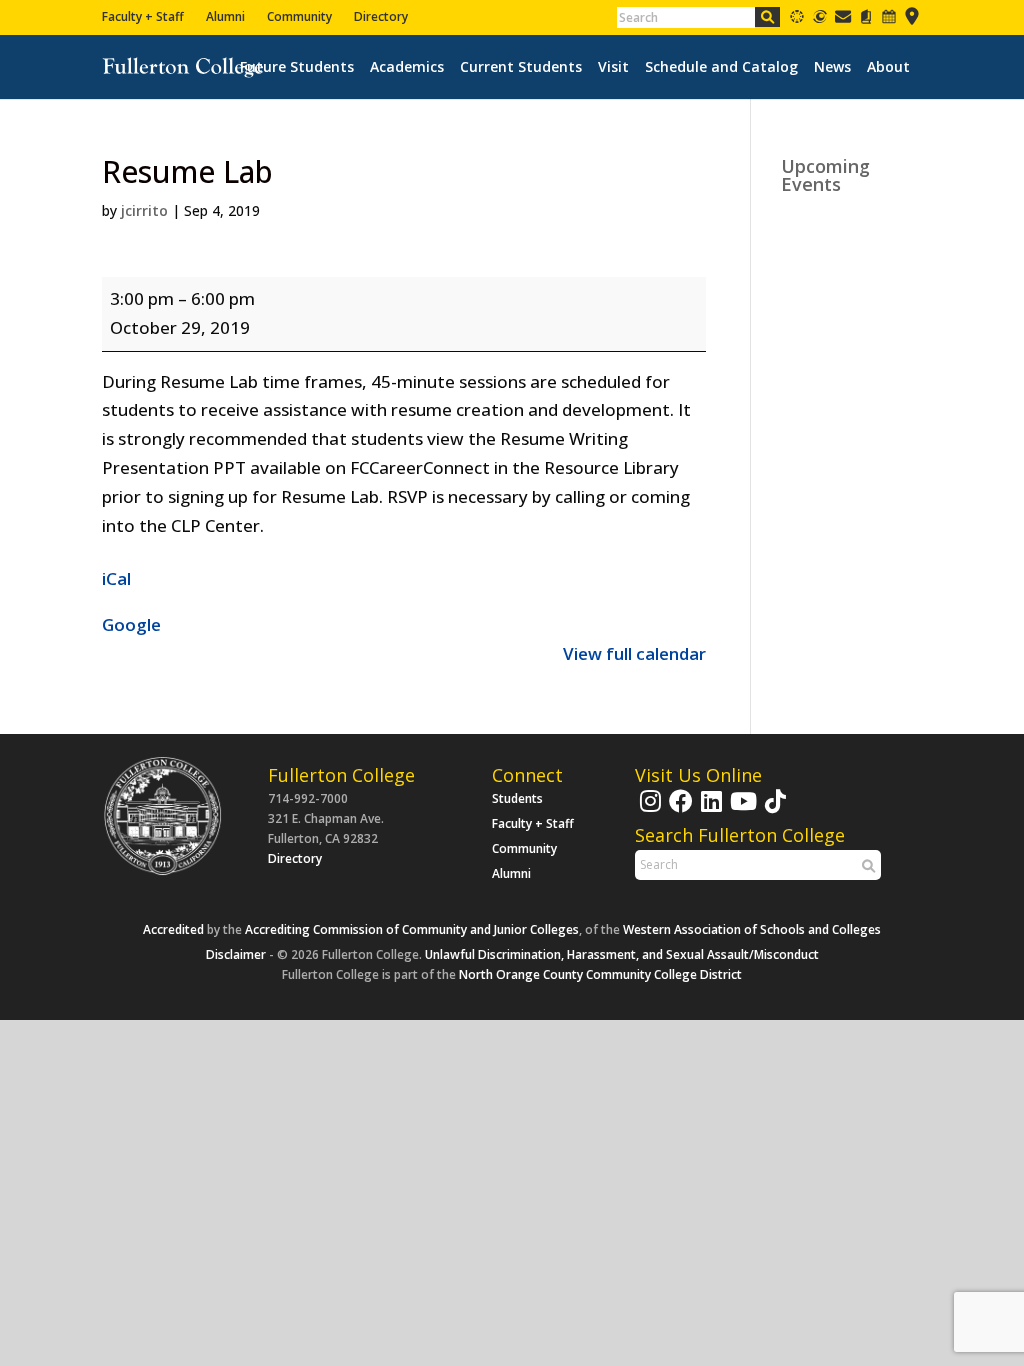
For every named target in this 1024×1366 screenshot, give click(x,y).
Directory (381, 16)
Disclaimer (236, 954)
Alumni (225, 16)
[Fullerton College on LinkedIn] (709, 810)
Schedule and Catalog (721, 67)
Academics (407, 67)
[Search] (767, 17)
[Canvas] (797, 20)
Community (299, 16)
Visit (613, 67)
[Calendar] (889, 20)
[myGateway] (820, 20)
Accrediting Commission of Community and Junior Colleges (412, 929)
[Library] (866, 20)
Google (131, 624)
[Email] (843, 20)
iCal (116, 578)
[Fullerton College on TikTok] (773, 810)
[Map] (912, 20)
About (888, 67)
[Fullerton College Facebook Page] (678, 810)
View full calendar (634, 653)
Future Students (297, 67)
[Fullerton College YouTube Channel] (741, 810)
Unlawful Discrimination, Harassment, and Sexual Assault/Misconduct (622, 954)
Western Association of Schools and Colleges (752, 929)
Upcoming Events (825, 175)
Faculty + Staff (143, 16)
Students (517, 798)
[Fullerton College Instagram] (648, 810)
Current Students (521, 67)
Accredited (173, 929)
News (832, 67)
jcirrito (144, 210)
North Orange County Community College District (600, 974)
